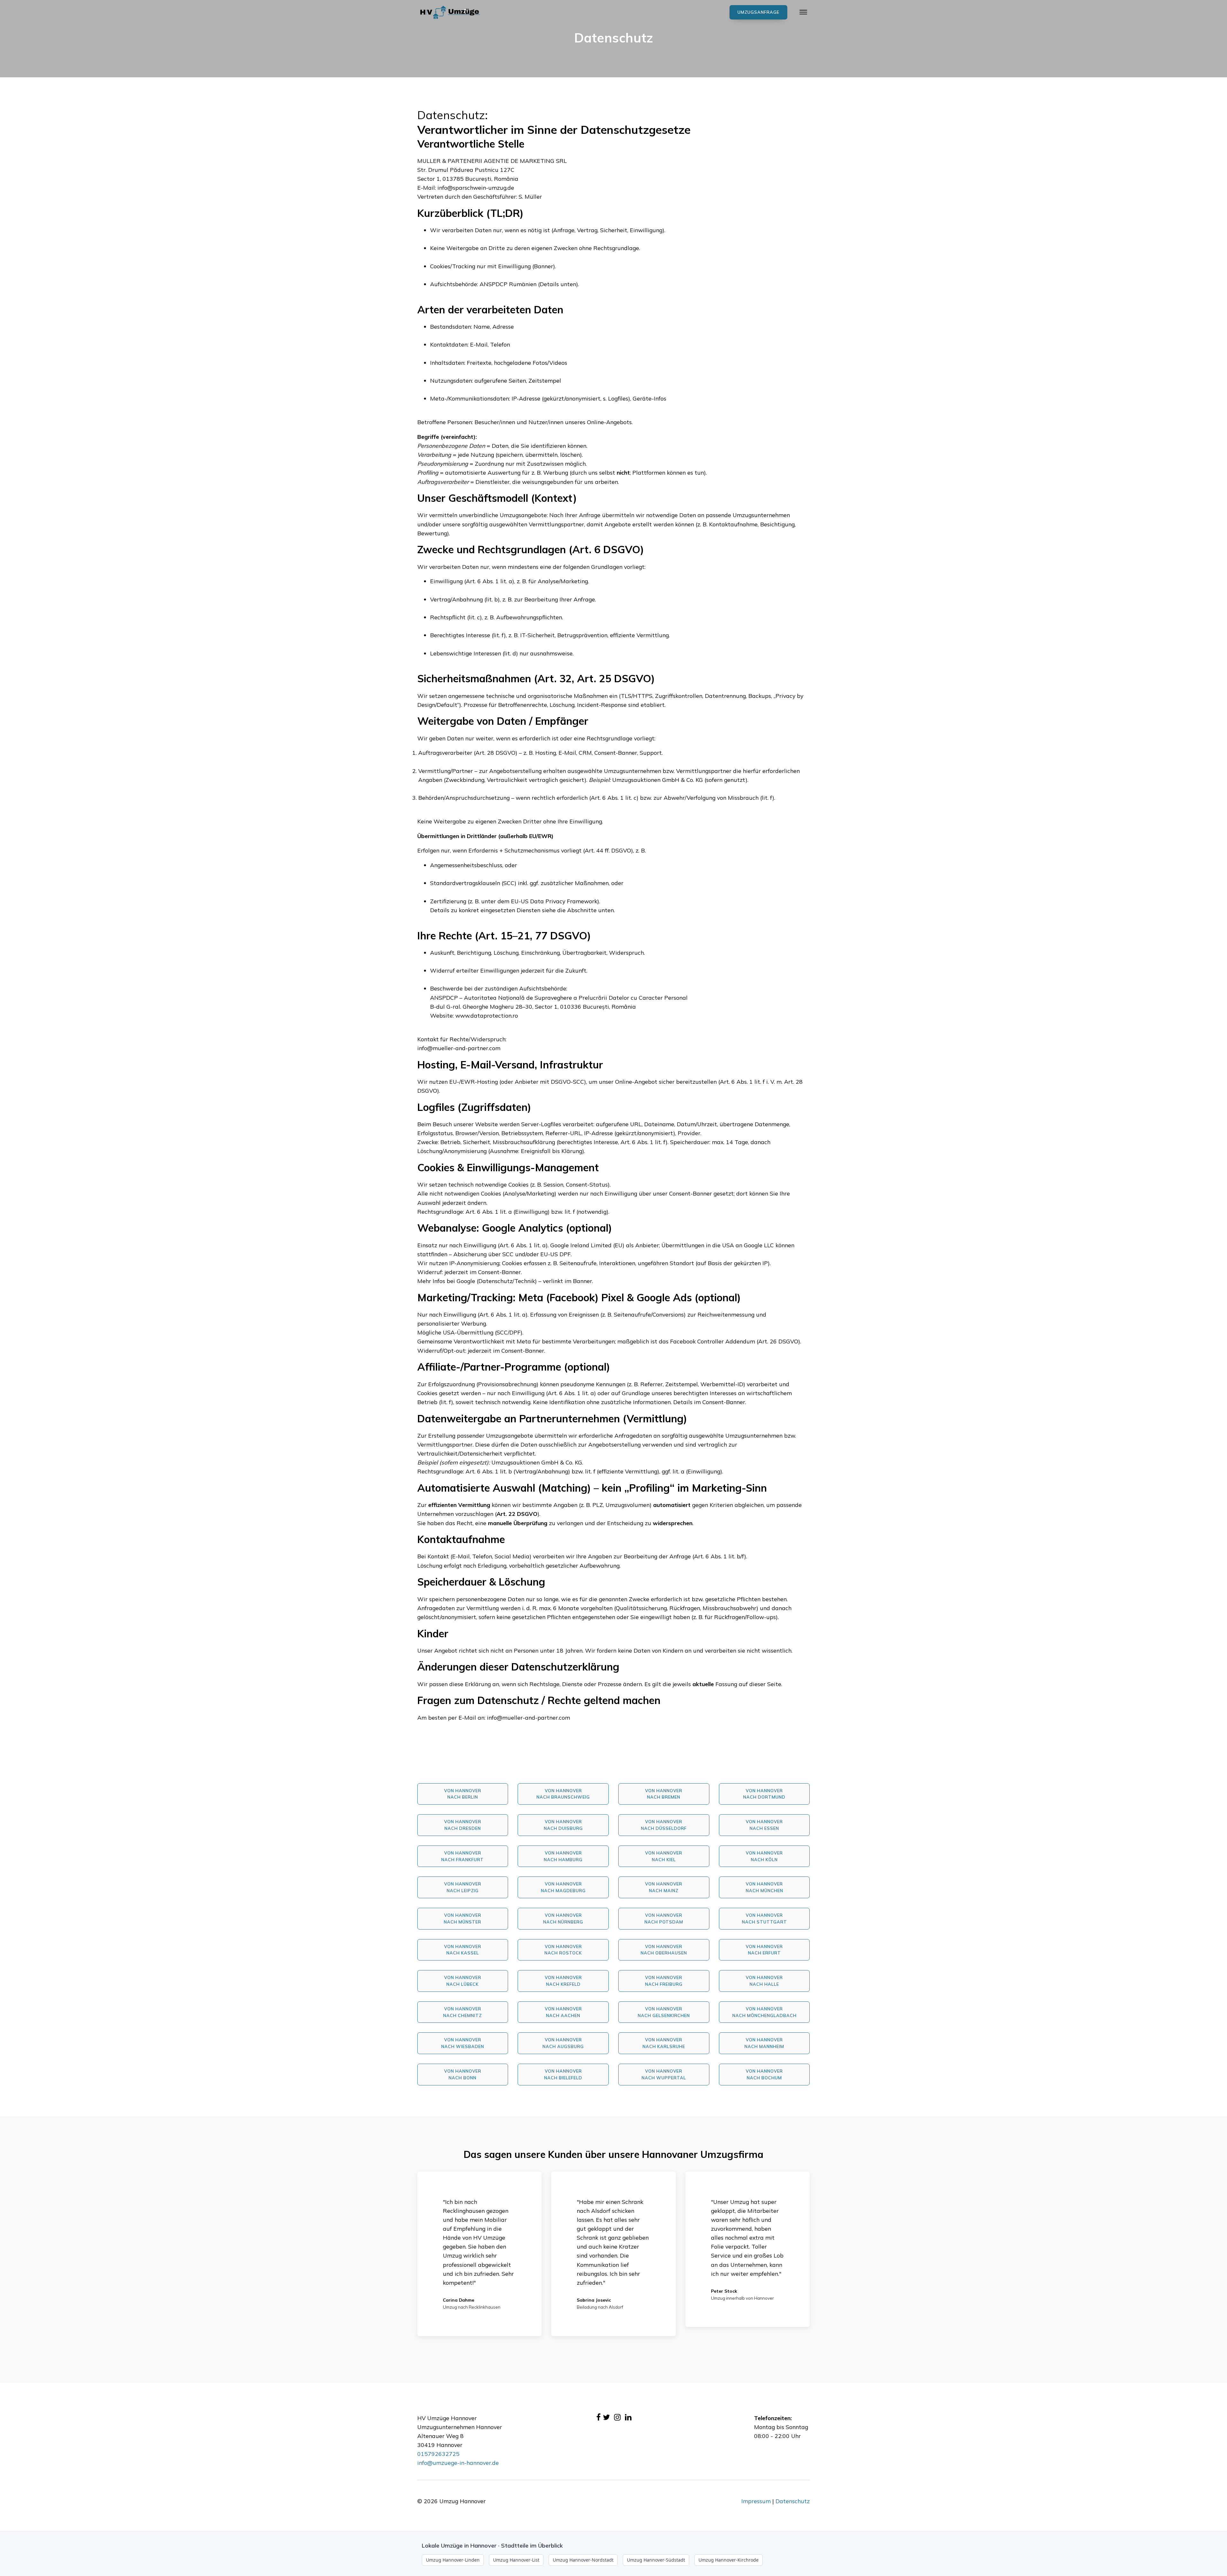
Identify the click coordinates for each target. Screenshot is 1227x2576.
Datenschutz (793, 2501)
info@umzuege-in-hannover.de (458, 2463)
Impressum (756, 2501)
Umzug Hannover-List (516, 2560)
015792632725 (438, 2454)
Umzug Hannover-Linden (453, 2560)
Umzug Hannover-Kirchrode (729, 2560)
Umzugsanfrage (758, 12)
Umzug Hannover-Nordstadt (583, 2560)
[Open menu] (803, 12)
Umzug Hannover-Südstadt (656, 2560)
